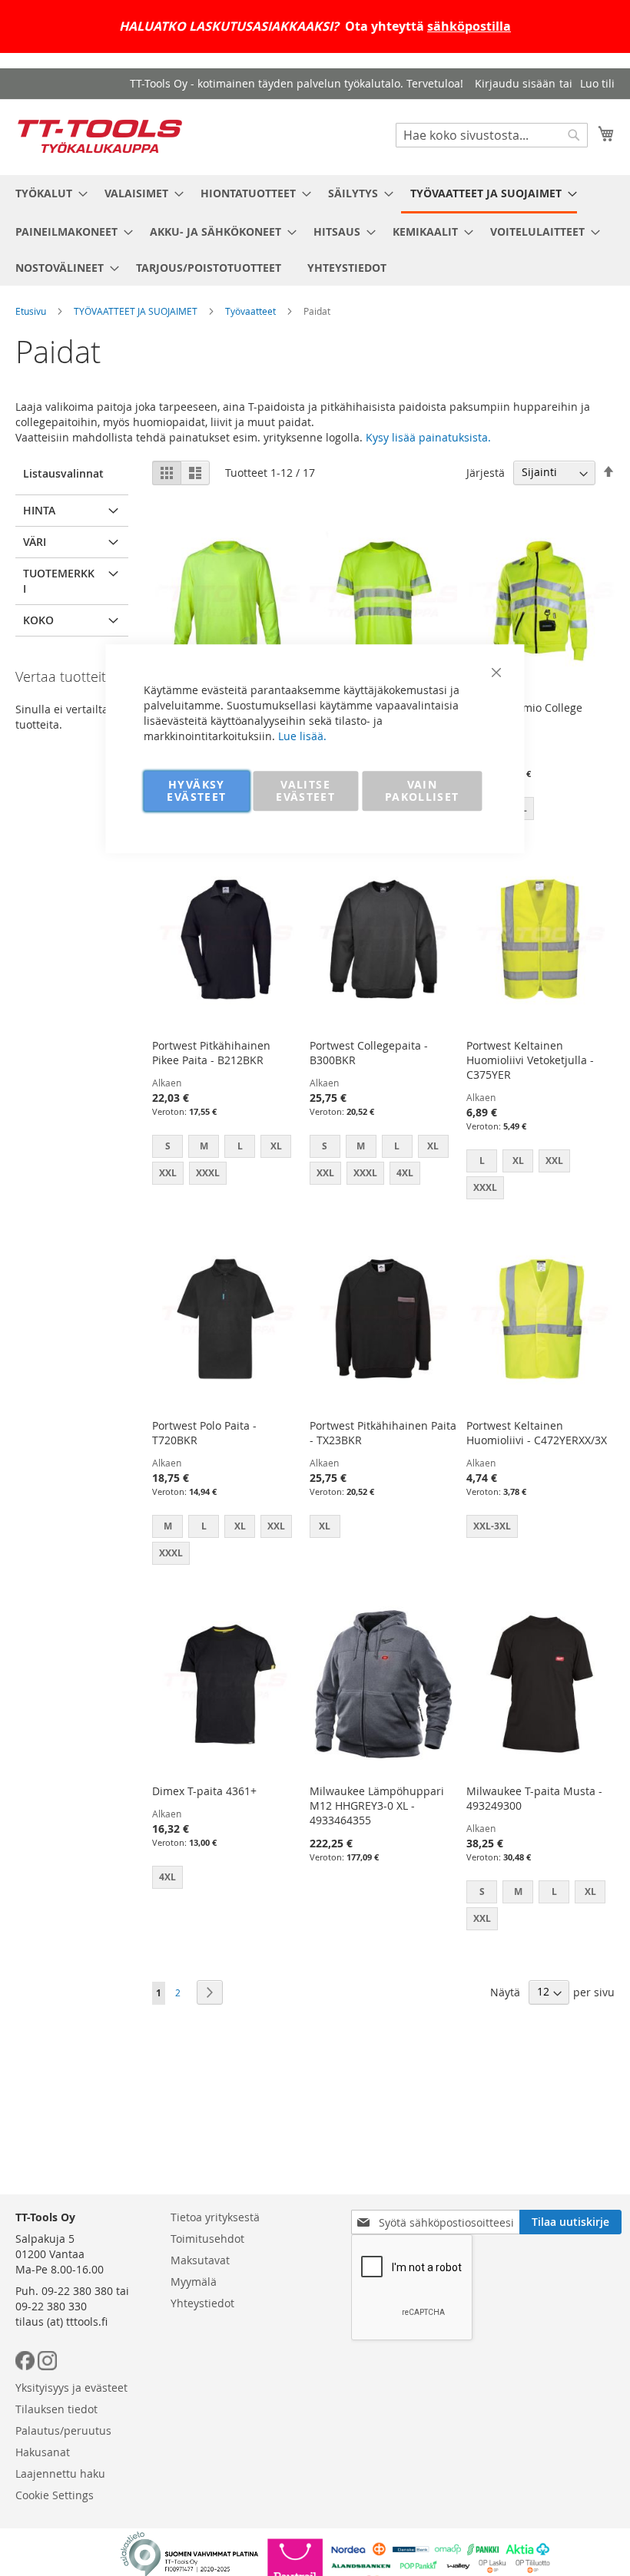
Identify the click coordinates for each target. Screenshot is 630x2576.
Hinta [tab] (39, 510)
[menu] (315, 230)
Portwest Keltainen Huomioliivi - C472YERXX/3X (537, 1433)
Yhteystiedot (202, 2303)
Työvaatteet (250, 311)
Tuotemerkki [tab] (59, 581)
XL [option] (590, 1891)
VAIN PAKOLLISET (422, 790)
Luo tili (597, 83)
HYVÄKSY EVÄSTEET (196, 790)
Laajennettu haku (60, 2473)
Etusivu (31, 311)
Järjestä (486, 472)
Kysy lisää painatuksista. (428, 437)
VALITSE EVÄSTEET (305, 790)
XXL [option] (554, 1161)
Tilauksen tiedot (56, 2409)
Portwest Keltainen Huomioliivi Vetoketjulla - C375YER (530, 1060)
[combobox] (492, 135)
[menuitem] (47, 193)
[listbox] (540, 810)
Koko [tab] (38, 620)
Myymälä (194, 2282)
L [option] (554, 1891)
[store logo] (100, 136)
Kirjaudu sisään (515, 83)
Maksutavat (200, 2260)
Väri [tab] (35, 542)
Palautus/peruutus (63, 2431)
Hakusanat (43, 2452)
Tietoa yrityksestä (215, 2217)
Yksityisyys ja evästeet (71, 2388)
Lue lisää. (302, 736)
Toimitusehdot (207, 2239)
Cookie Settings (55, 2495)
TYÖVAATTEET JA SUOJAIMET (136, 311)
